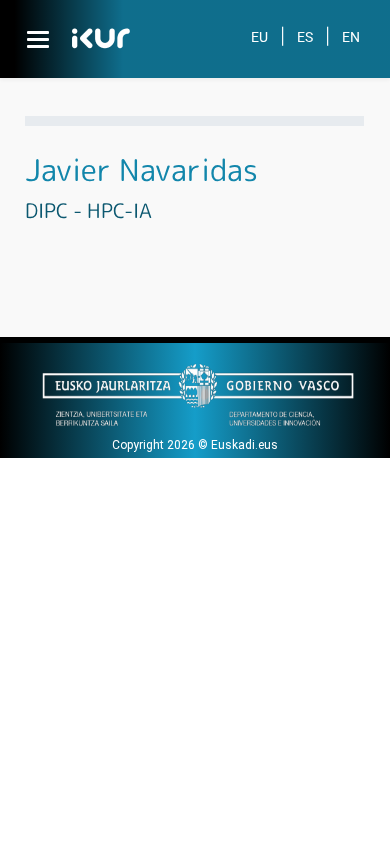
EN (351, 37)
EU (259, 37)
